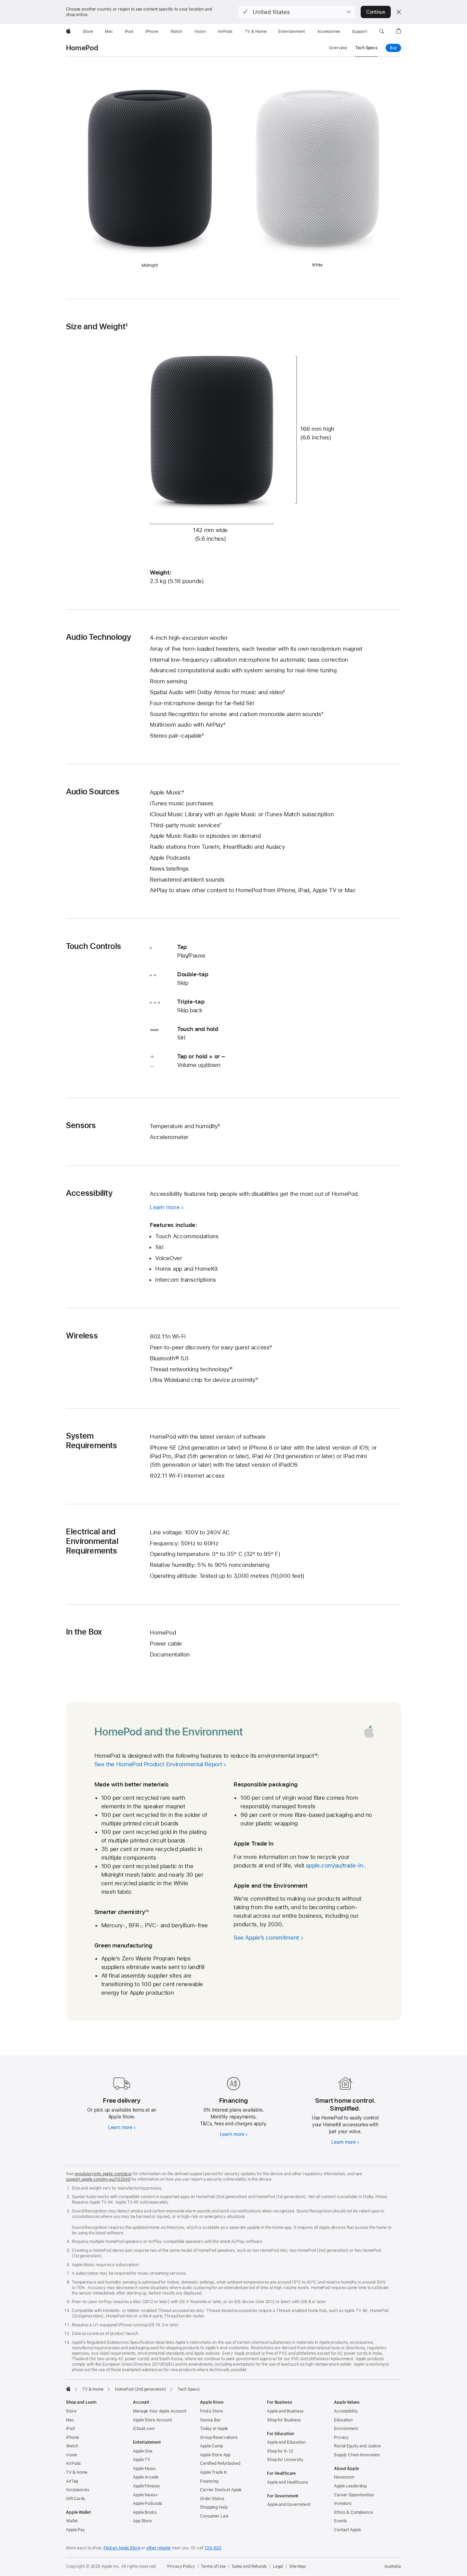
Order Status (212, 2499)
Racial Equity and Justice (357, 2446)
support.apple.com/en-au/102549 (98, 2179)
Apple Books (145, 2512)
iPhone (72, 2438)
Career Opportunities (354, 2495)
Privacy (341, 2438)
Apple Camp (211, 2446)
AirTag (72, 2481)
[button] (297, 12)
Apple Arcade (146, 2477)
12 (316, 1756)
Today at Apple (214, 2429)
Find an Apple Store (122, 2548)
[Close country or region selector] (399, 12)
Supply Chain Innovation (357, 2455)
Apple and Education (286, 2442)
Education (343, 2420)
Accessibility (346, 2411)
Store (71, 2411)
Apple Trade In (214, 2472)
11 (257, 1380)
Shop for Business (284, 2420)
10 (231, 1369)
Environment (346, 2429)
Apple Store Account (152, 2420)
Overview (338, 48)
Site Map (297, 2566)
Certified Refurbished (220, 2463)
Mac (70, 2420)
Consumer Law (214, 2516)
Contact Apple (347, 2530)
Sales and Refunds (249, 2566)
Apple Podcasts (148, 2504)
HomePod (82, 48)
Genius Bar (210, 2420)
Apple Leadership (350, 2486)
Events (340, 2521)
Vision (72, 2455)
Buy (395, 48)
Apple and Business (285, 2411)
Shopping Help (214, 2507)
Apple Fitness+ (147, 2486)
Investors (343, 2504)
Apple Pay (76, 2530)
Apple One (143, 2451)
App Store (142, 2521)
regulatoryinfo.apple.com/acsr (103, 2174)
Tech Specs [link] (366, 48)
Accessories (78, 2490)
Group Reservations (219, 2438)
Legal (278, 2566)
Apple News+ (145, 2495)
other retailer (159, 2548)
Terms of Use (213, 2566)
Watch (72, 2446)
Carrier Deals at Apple (221, 2490)
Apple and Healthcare (288, 2482)
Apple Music (144, 2469)
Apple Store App (215, 2455)
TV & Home (77, 2472)
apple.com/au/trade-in (334, 1865)
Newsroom (344, 2477)
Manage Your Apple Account (160, 2411)
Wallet (72, 2521)
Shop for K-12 (280, 2451)
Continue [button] (376, 12)
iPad (70, 2429)
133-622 (213, 2548)
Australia (393, 2566)
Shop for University (285, 2460)
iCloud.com (144, 2429)
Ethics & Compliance (353, 2512)
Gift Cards (76, 2499)
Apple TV (142, 2460)
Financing (209, 2481)
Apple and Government (289, 2505)
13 (147, 1912)
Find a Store (211, 2411)
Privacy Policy (181, 2566)
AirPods (73, 2463)
